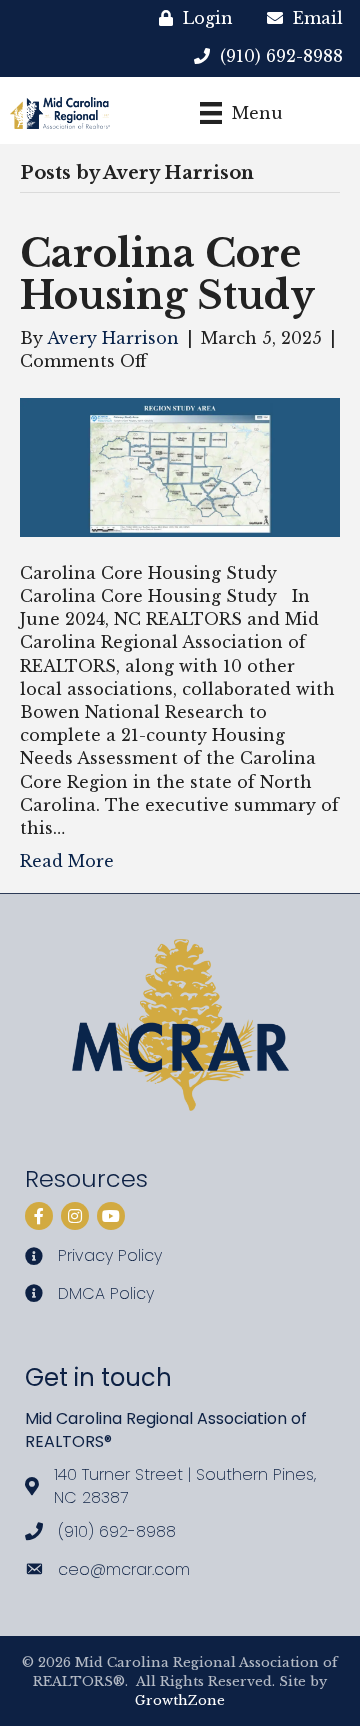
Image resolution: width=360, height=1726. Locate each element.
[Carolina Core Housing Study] (180, 466)
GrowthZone (180, 1700)
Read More (67, 861)
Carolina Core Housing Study (167, 274)
